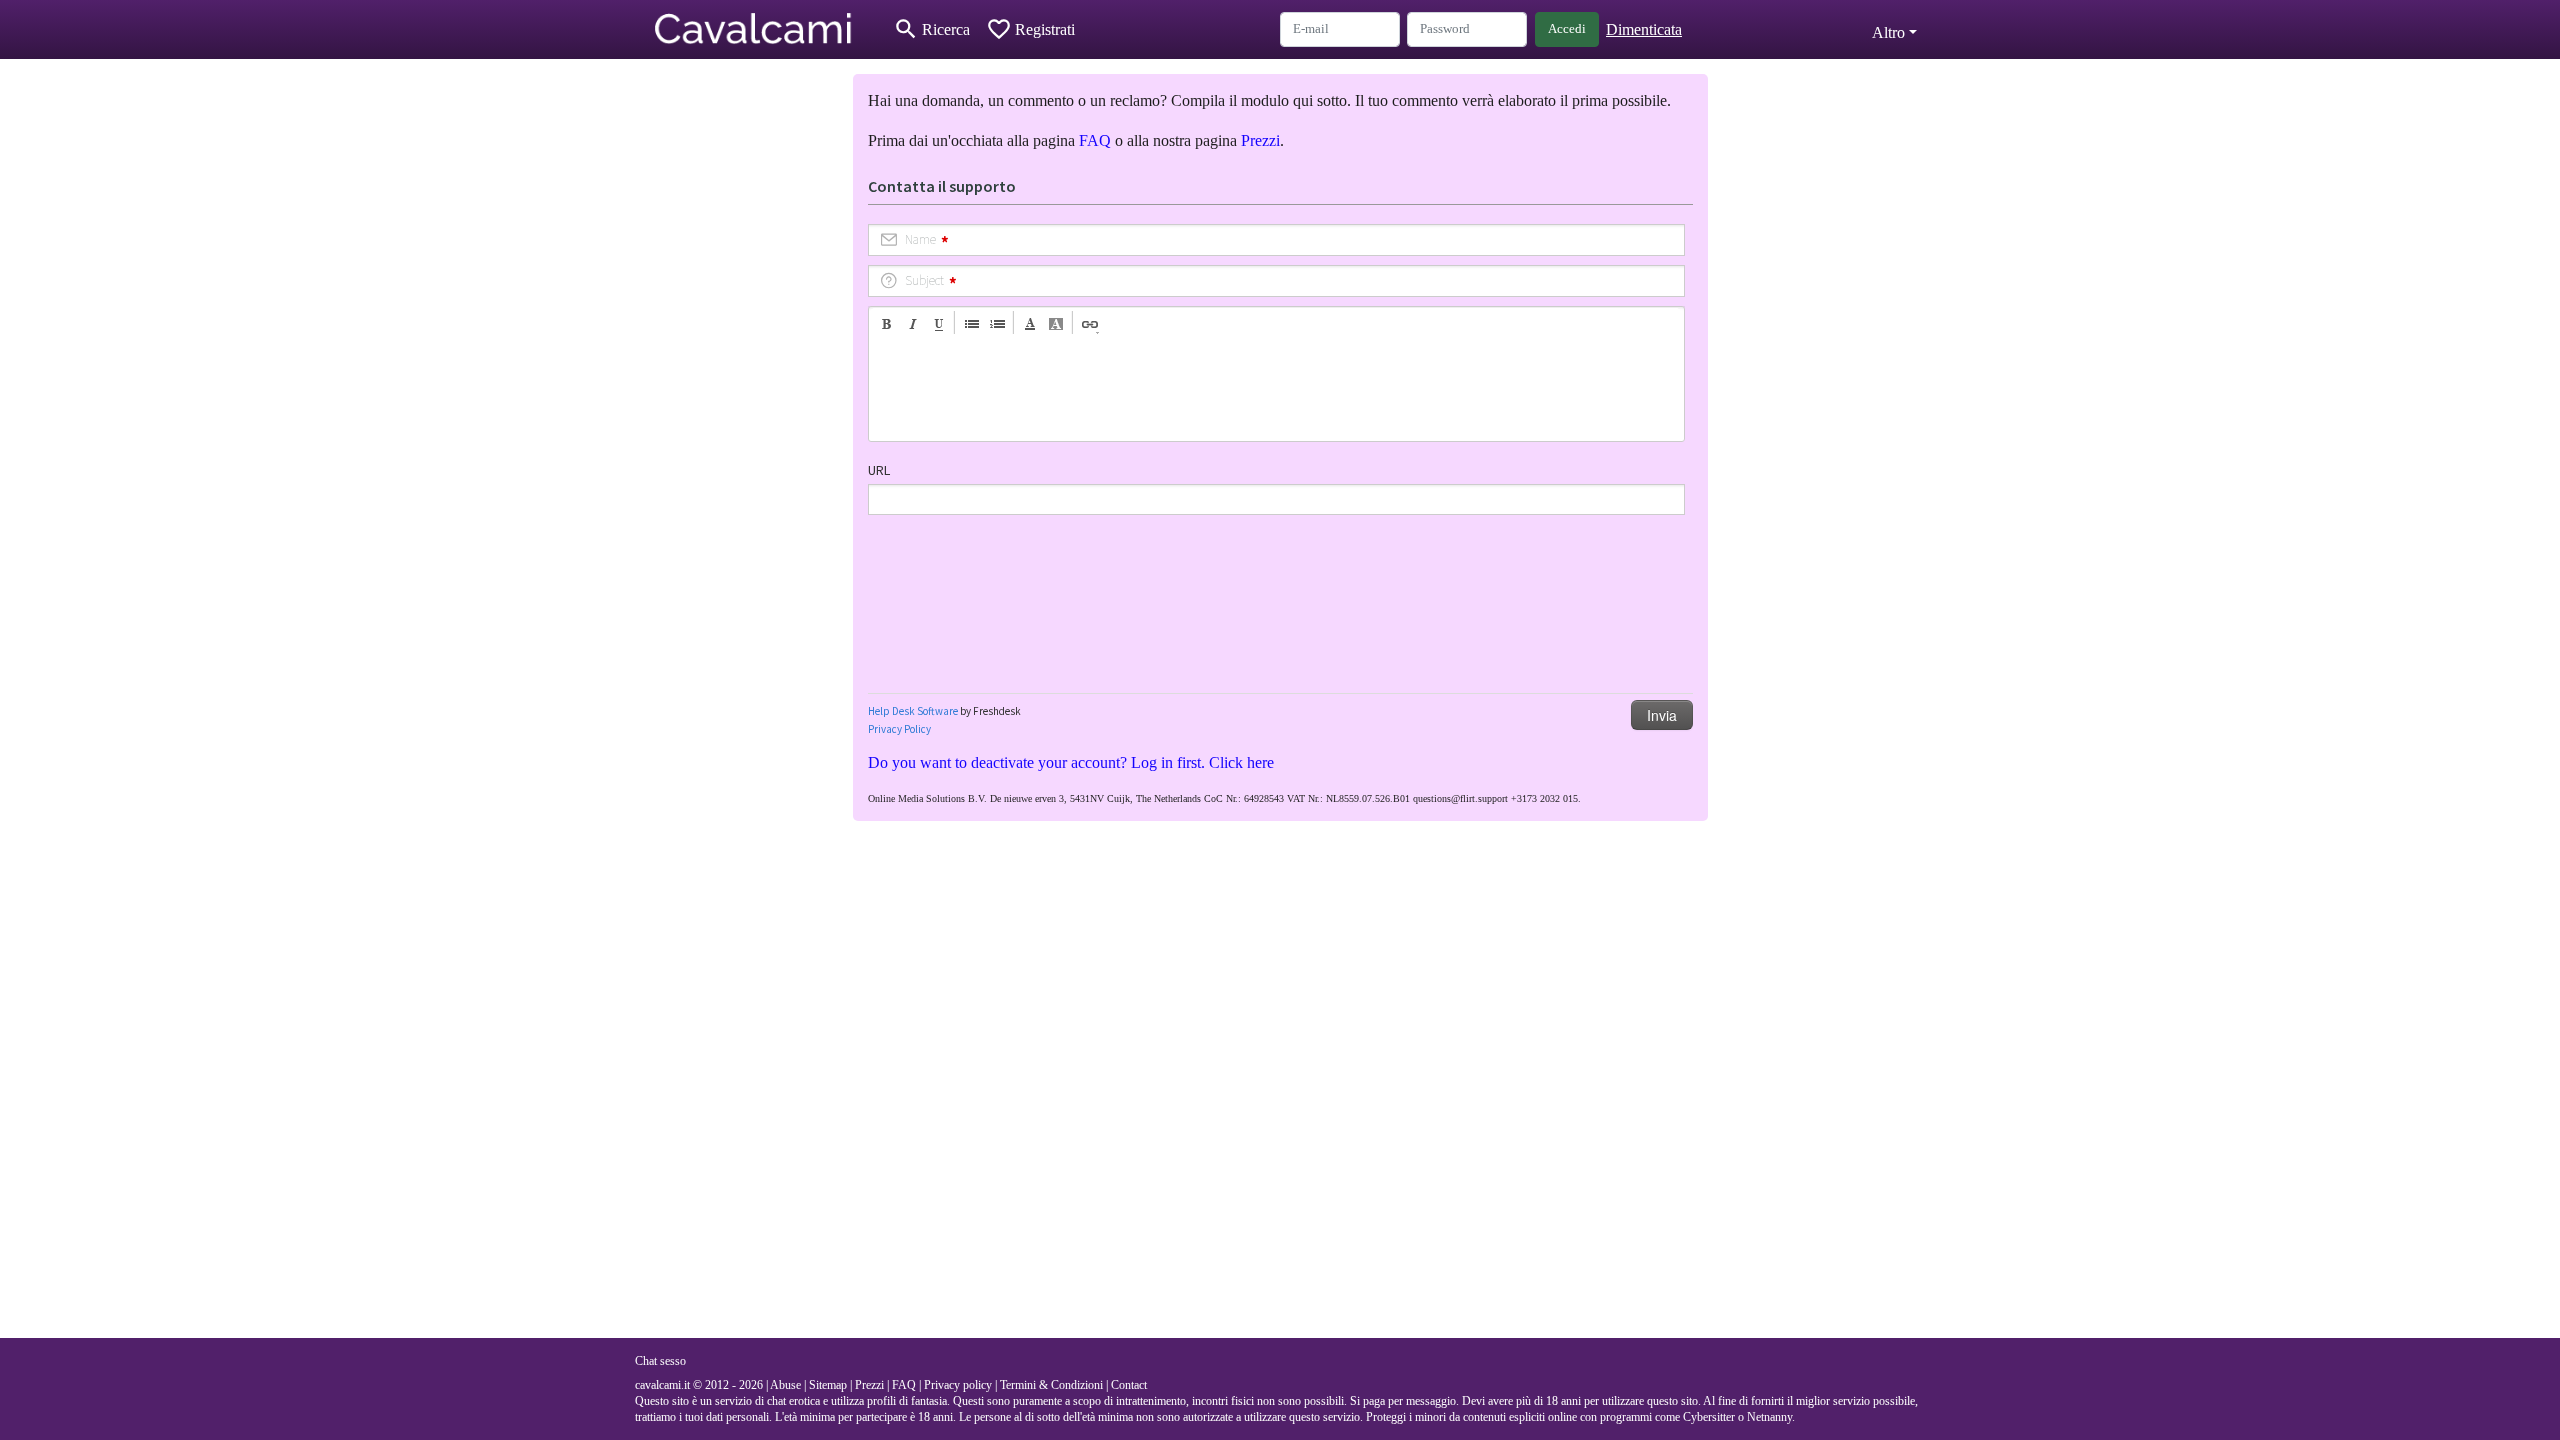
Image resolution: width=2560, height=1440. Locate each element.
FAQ (1095, 140)
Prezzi (1260, 140)
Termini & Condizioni (1051, 1385)
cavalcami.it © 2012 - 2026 (699, 1385)
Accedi (1567, 28)
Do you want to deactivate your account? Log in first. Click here (1071, 762)
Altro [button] (1888, 32)
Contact (1129, 1385)
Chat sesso (660, 1361)
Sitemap (828, 1385)
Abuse (785, 1385)
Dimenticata (1644, 29)
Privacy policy (958, 1385)
